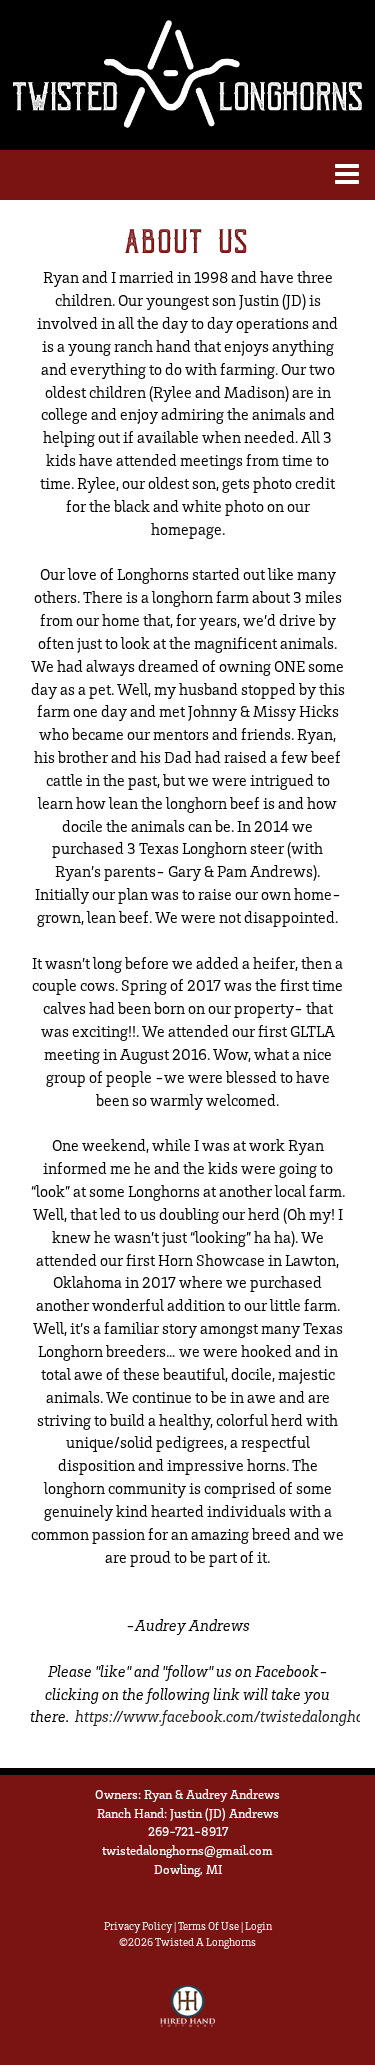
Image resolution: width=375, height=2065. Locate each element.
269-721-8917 (188, 1831)
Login (258, 1925)
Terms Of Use (208, 1925)
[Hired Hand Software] (187, 2015)
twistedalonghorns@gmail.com (187, 1850)
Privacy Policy (138, 1925)
